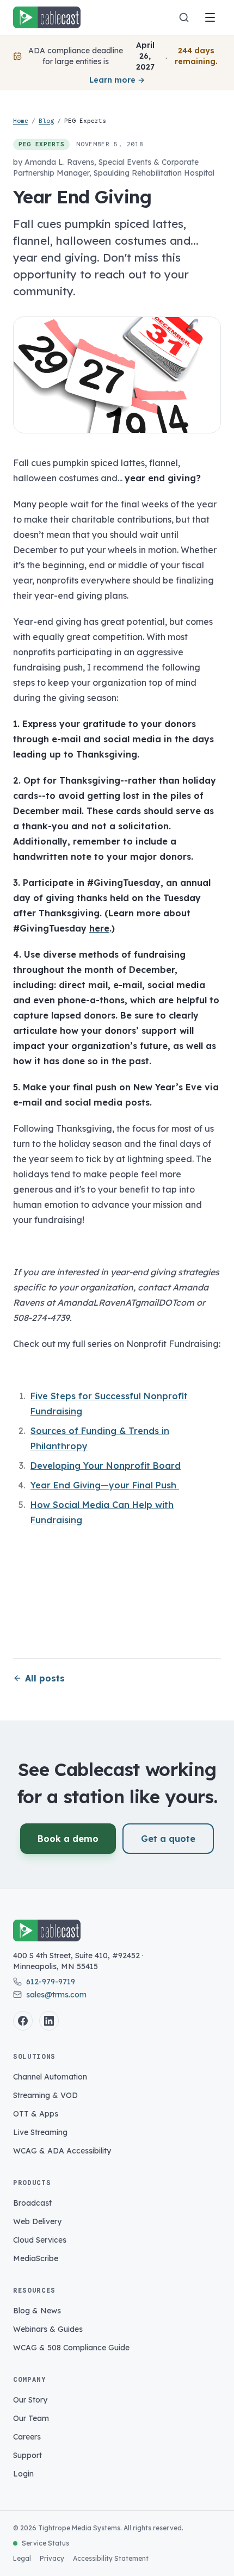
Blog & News (37, 2311)
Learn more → (117, 80)
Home (21, 121)
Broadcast (32, 2203)
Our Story (30, 2400)
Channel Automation (50, 2077)
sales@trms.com (56, 1995)
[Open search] (184, 17)
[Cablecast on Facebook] (23, 2021)
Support (27, 2455)
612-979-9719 (51, 1982)
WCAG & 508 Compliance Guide (71, 2348)
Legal (22, 2558)
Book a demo (68, 1839)
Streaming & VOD (45, 2095)
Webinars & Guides (48, 2329)
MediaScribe (36, 2258)
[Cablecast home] (47, 17)
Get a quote (168, 1839)
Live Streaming (40, 2132)
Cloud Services (40, 2240)
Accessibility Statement (111, 2558)
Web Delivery (37, 2221)
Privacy (52, 2558)
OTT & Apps (36, 2114)
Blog (46, 121)
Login (23, 2474)
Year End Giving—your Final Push (105, 1485)
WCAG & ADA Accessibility (62, 2151)
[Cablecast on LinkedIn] (49, 2021)
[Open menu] (210, 17)
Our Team (31, 2418)
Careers (27, 2437)
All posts (45, 1678)
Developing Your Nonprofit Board (106, 1466)
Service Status (45, 2543)
